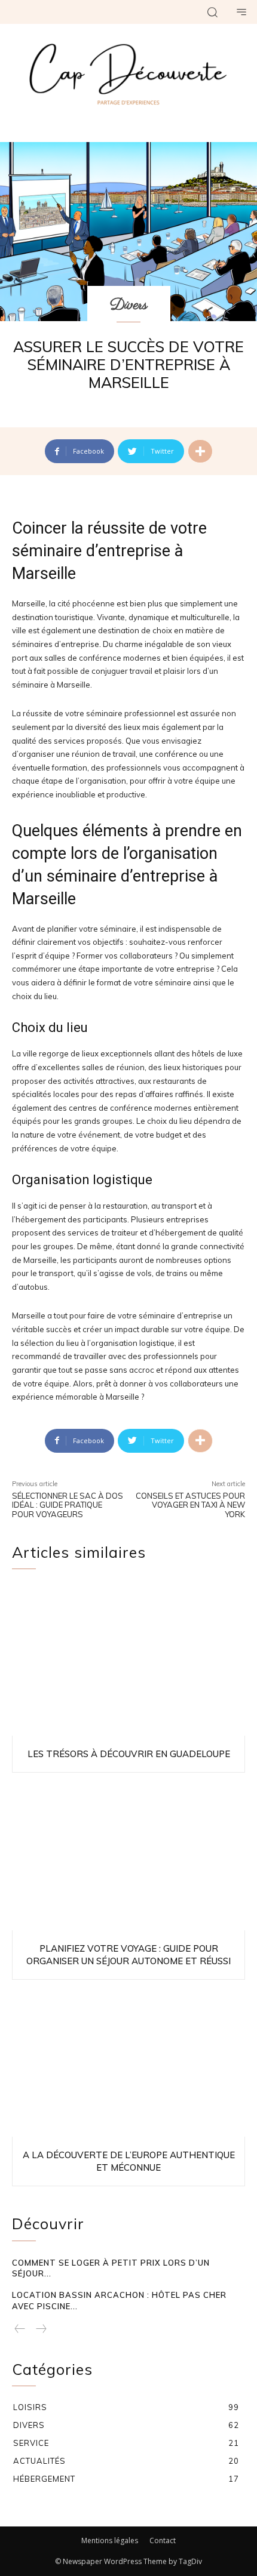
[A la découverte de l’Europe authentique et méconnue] (128, 2062)
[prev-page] (20, 2330)
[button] (212, 12)
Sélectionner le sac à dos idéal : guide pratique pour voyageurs (68, 1505)
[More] (200, 451)
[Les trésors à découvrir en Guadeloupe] (128, 1660)
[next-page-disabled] (41, 2330)
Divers (129, 305)
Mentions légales (110, 2540)
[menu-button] (241, 12)
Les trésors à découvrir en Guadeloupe (129, 1754)
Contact (163, 2540)
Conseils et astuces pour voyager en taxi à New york (190, 1505)
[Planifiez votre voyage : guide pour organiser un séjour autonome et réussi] (128, 1854)
